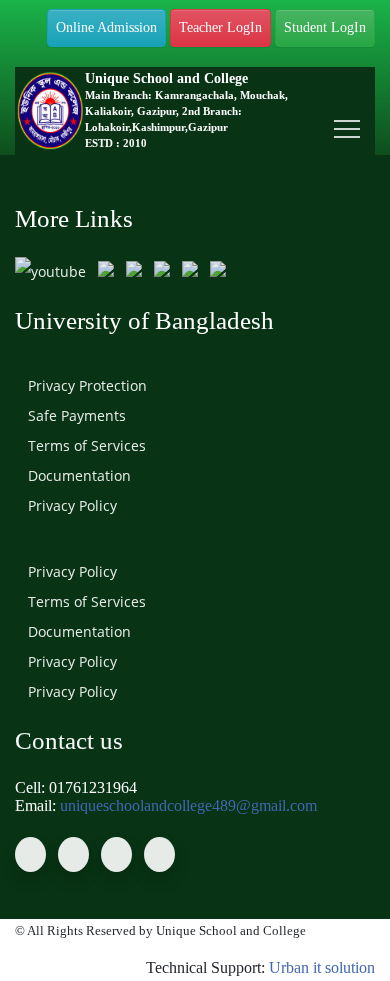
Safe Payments (75, 415)
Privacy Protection (85, 385)
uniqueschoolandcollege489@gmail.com (188, 805)
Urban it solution (322, 967)
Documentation (77, 475)
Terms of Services (85, 445)
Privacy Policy (70, 505)
